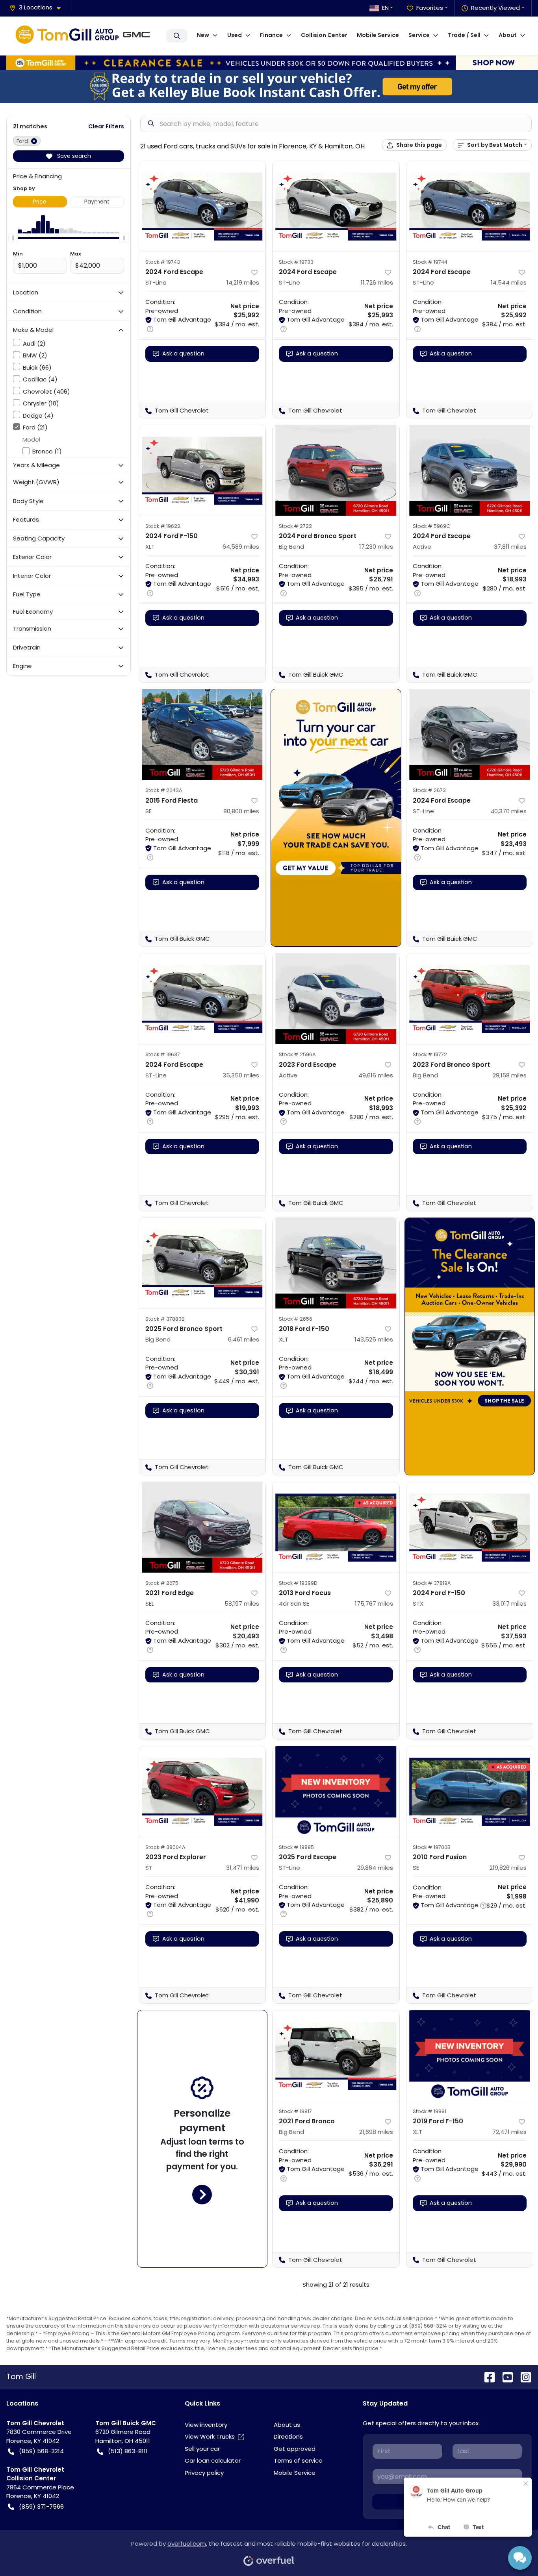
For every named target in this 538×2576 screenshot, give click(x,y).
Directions (288, 2436)
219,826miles (508, 1868)
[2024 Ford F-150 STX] (470, 1527)
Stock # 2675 (162, 1583)
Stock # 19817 (295, 2111)
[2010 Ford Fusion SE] (470, 1791)
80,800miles (241, 811)
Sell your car (202, 2449)
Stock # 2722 (295, 526)
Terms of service (298, 2460)
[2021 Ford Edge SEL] (202, 1527)
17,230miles (376, 547)
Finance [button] (271, 35)
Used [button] (235, 35)
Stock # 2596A (297, 1054)
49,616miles (376, 1075)
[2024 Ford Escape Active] (470, 470)
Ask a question (183, 353)
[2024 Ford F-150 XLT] (202, 470)
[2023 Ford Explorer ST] (202, 1791)
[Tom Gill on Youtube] (505, 2377)
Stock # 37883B (165, 1319)
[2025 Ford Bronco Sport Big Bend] (202, 1263)
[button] (38, 8)
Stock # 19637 (163, 1054)
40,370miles (508, 811)
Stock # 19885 (296, 1847)
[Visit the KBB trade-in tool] (269, 86)
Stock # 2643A (164, 790)
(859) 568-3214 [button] (41, 2451)
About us (287, 2425)
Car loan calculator (213, 2460)
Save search (73, 156)
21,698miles (376, 2132)
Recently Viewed (495, 8)
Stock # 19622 (163, 526)
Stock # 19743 (163, 262)
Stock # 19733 (296, 262)
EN (385, 8)
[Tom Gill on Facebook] (486, 2377)
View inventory (206, 2425)
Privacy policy (204, 2473)
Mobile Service (378, 35)
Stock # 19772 (430, 1054)
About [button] (508, 35)
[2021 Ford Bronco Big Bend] (336, 2056)
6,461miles (244, 1339)
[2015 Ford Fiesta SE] (202, 735)
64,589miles (241, 547)
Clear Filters (106, 126)
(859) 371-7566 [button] (41, 2507)
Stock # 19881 (429, 2111)
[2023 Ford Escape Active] (336, 999)
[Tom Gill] (85, 36)
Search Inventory (177, 36)
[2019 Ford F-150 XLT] (470, 2056)
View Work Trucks (210, 2436)
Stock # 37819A (432, 1583)
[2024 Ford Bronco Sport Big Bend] (336, 470)
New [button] (203, 35)
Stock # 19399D (298, 1583)
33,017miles (509, 1604)
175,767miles (374, 1604)
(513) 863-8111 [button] (128, 2451)
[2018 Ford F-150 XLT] (336, 1263)
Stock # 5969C (431, 526)
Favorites (430, 8)
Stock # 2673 (429, 790)
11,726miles (377, 282)
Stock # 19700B (432, 1847)
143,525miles (374, 1339)
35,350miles (241, 1075)
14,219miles (243, 282)
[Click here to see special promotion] (269, 62)
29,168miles (510, 1075)
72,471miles (509, 2132)
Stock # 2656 (296, 1319)
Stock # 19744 (430, 262)
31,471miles (243, 1868)
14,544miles (509, 282)
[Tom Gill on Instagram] (523, 2377)
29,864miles (375, 1868)
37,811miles (510, 547)
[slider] (13, 238)
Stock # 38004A (165, 1847)
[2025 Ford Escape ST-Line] (336, 1791)
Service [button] (419, 35)
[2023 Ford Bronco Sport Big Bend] (470, 999)
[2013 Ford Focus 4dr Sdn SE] (336, 1527)
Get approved (295, 2449)
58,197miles (242, 1604)
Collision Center (324, 35)
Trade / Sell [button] (464, 35)
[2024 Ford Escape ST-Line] (202, 206)
